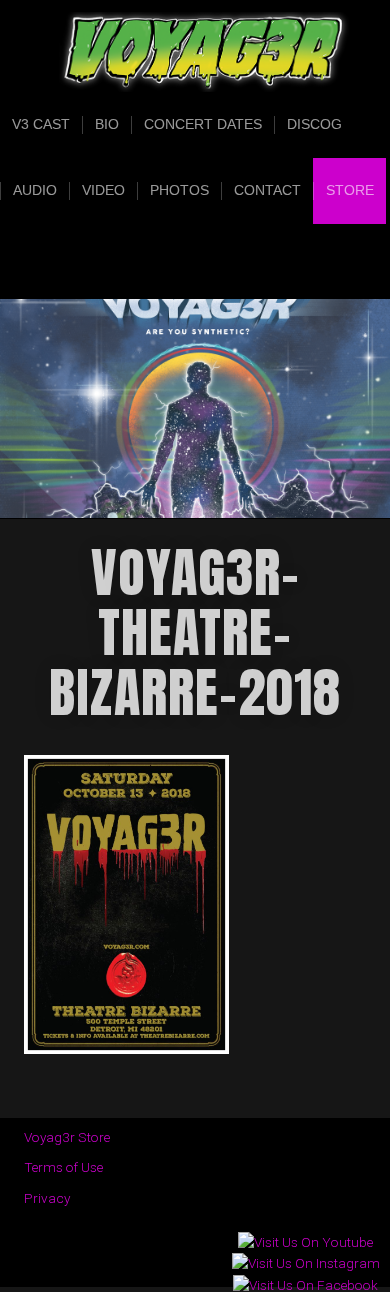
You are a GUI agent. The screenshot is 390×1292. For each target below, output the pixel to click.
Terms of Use (63, 1167)
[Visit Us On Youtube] (305, 1242)
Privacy (47, 1198)
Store (350, 190)
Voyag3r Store (67, 1137)
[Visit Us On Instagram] (305, 1264)
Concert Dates (203, 124)
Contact (267, 190)
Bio (107, 124)
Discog (314, 124)
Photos (179, 190)
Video (103, 190)
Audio (35, 190)
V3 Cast (41, 124)
